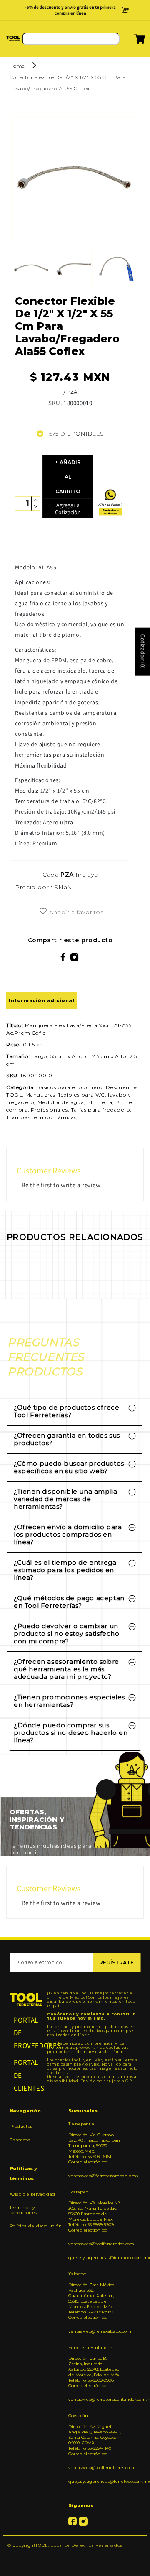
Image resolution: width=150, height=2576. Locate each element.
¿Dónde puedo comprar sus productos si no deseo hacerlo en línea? (71, 1733)
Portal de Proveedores (26, 2033)
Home (17, 66)
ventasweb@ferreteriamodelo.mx (95, 2176)
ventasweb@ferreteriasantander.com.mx (95, 2399)
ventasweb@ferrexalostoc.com (95, 2331)
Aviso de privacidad (32, 2194)
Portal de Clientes (26, 2075)
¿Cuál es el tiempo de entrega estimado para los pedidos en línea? (65, 1570)
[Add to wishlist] (43, 912)
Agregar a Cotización (68, 509)
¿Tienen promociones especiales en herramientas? (69, 1701)
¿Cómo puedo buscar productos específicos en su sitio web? (69, 1467)
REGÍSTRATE (116, 1963)
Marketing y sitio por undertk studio (75, 2558)
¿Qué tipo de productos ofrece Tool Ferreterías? (66, 1411)
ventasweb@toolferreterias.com (95, 2244)
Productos (21, 2126)
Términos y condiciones (24, 2210)
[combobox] (71, 39)
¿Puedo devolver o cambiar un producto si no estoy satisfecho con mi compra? (67, 1634)
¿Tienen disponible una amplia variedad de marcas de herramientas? (65, 1499)
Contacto (20, 2140)
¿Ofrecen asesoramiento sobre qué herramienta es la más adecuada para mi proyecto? (66, 1669)
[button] (129, 41)
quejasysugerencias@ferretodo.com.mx (95, 2258)
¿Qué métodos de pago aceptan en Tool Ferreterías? (69, 1602)
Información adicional (42, 1000)
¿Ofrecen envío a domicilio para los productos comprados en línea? (68, 1534)
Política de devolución (36, 2226)
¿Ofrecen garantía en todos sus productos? (67, 1439)
